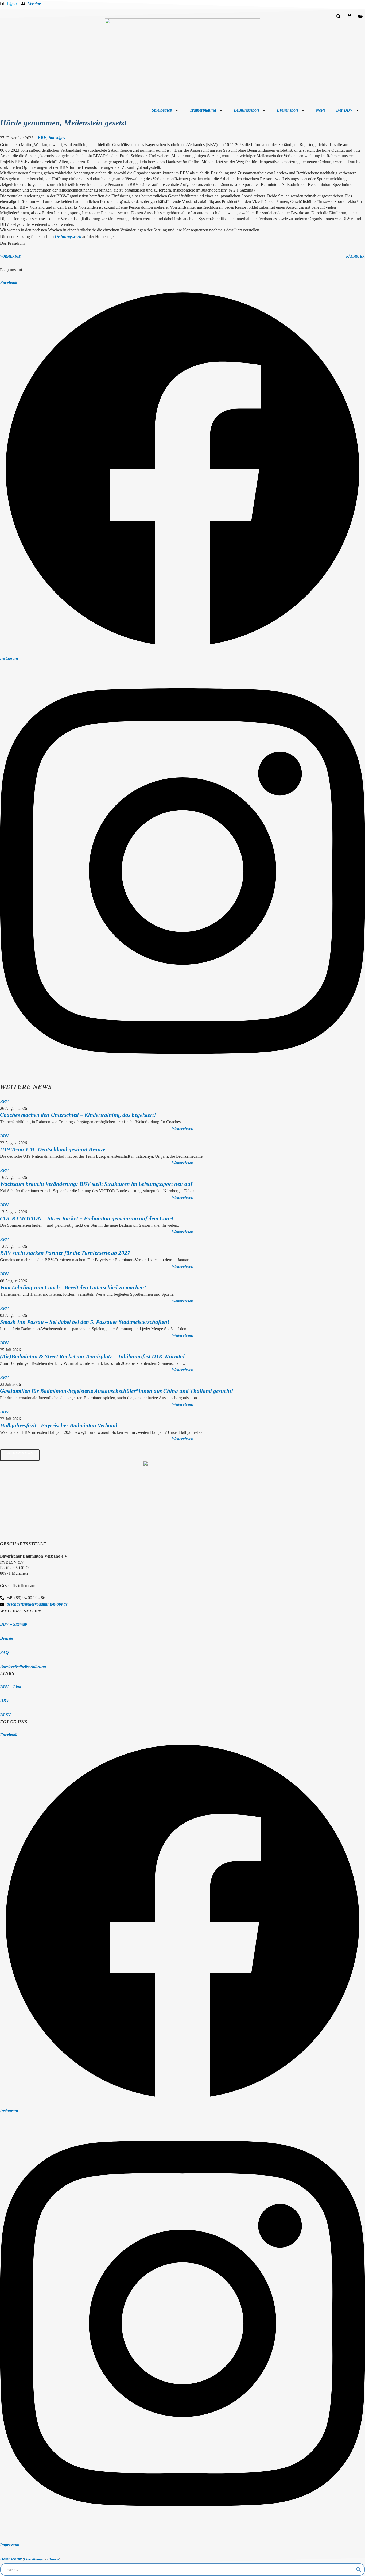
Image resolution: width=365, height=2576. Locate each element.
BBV (42, 138)
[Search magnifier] (359, 2570)
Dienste (7, 1638)
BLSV (5, 1715)
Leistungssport (246, 110)
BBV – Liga (11, 1687)
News (321, 110)
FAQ (4, 1652)
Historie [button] (53, 2559)
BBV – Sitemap (13, 1624)
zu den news (20, 1453)
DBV (5, 1701)
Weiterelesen (183, 1128)
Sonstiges (57, 138)
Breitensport (288, 110)
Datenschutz (11, 2559)
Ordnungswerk (68, 237)
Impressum (10, 2545)
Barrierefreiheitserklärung (23, 1667)
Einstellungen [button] (34, 2559)
